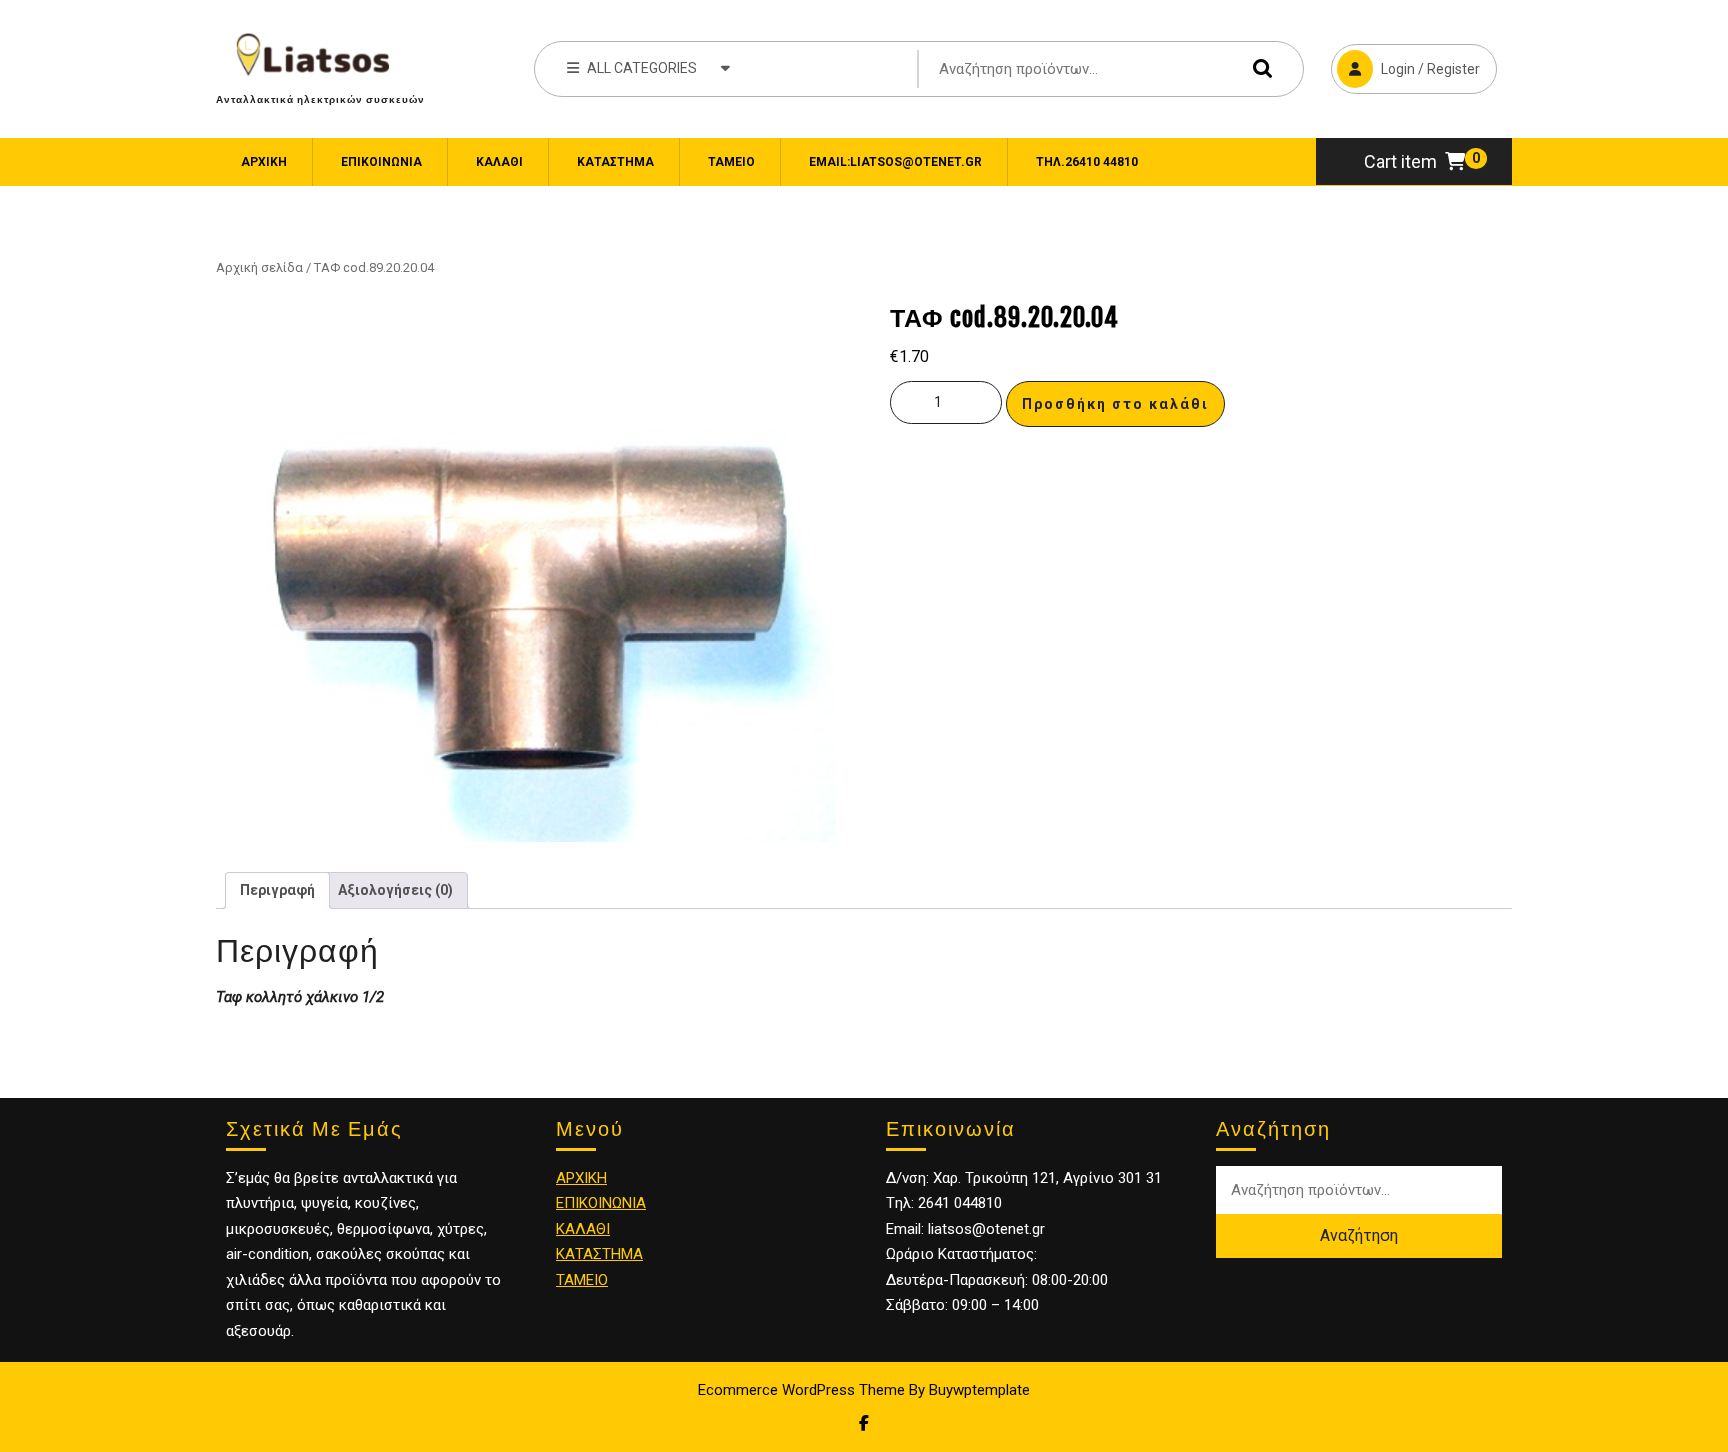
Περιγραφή (277, 890)
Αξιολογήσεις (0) (395, 890)
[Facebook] (864, 1423)
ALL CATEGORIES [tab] (642, 68)
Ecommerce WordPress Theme (801, 1390)
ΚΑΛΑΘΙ (583, 1229)
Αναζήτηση (1258, 68)
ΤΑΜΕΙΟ (582, 1280)
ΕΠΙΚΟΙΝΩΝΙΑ (381, 162)
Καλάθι (499, 162)
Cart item (1400, 161)
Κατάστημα (615, 162)
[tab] (277, 890)
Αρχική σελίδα (259, 267)
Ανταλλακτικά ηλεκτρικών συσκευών (320, 99)
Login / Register (1405, 60)
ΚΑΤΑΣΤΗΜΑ (599, 1254)
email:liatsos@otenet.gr (895, 162)
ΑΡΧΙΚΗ (581, 1178)
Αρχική (264, 162)
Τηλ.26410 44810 (1087, 162)
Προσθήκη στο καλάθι (1115, 404)
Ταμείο (731, 162)
